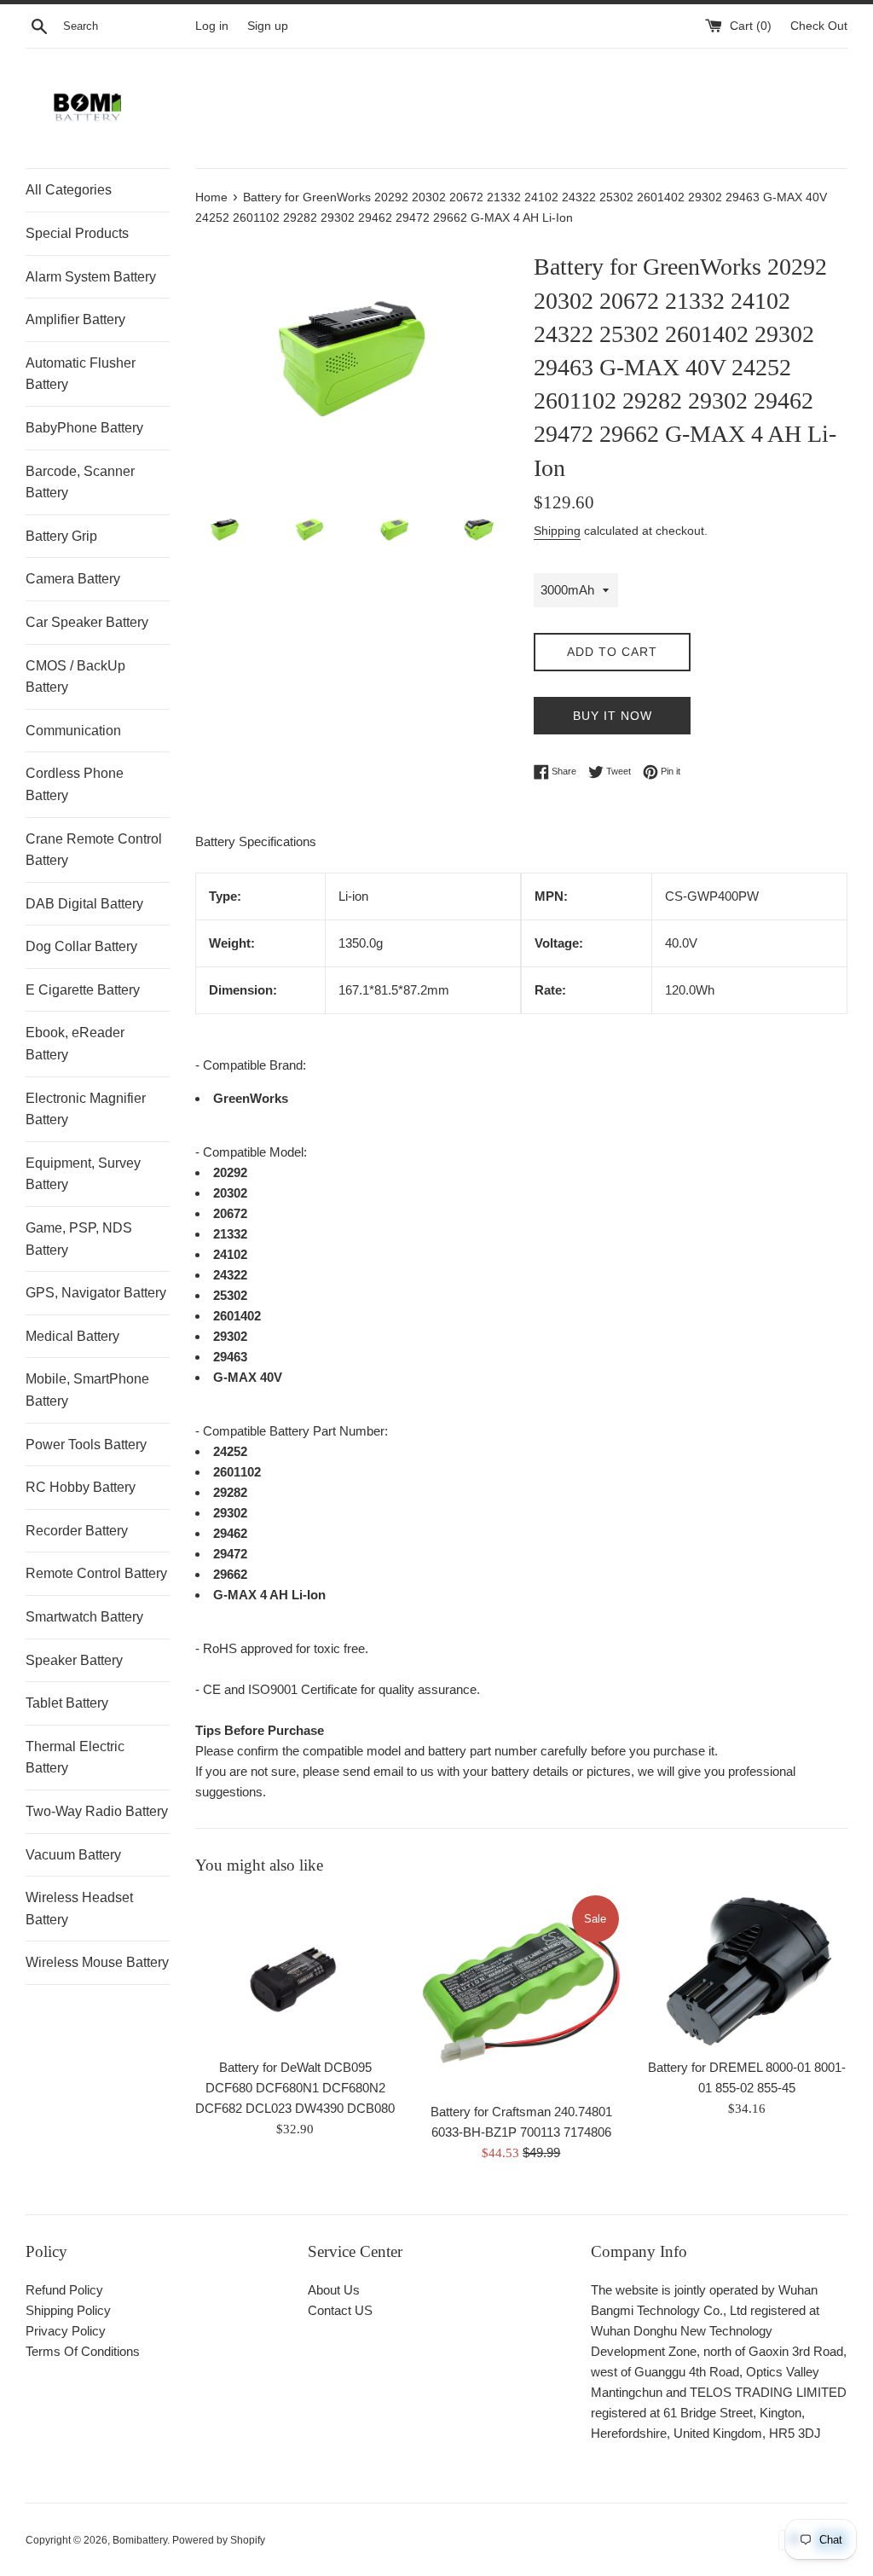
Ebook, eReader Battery (75, 1044)
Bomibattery (140, 2540)
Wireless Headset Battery (79, 1909)
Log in (212, 26)
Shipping (557, 531)
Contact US (340, 2310)
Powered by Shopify (219, 2540)
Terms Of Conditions (83, 2351)
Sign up (268, 26)
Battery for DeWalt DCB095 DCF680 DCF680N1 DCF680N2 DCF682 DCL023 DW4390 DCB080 (295, 2088)
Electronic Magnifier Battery (86, 1109)
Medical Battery (72, 1336)
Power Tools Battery (86, 1445)
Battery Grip (61, 536)
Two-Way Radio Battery (97, 1811)
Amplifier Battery (75, 319)
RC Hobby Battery (81, 1487)
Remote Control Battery (96, 1573)
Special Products (77, 233)
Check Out (819, 26)
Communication (73, 731)
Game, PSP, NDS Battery (79, 1239)
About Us (334, 2290)
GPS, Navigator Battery (96, 1293)
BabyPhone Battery (84, 428)
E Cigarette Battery (83, 990)
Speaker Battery (74, 1660)
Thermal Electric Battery (75, 1758)
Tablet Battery (67, 1703)
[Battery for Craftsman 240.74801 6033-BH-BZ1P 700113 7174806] (521, 1993)
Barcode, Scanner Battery (80, 482)
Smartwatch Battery (84, 1617)
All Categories (69, 190)
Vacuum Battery (73, 1855)
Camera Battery (73, 579)
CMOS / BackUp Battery (75, 677)
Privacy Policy (66, 2331)
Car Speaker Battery (87, 622)
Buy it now (613, 716)
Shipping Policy (68, 2310)
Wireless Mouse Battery (97, 1962)
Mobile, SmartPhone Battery (87, 1390)
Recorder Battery (77, 1531)
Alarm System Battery (91, 277)
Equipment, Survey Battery (83, 1174)
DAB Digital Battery (84, 904)
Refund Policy (64, 2290)
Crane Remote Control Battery (94, 850)
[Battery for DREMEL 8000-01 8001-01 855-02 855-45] (747, 1971)
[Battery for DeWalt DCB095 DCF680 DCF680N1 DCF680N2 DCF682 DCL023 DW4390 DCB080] (295, 1971)
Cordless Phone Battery (75, 784)
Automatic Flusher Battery (81, 374)
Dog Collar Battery (81, 946)
